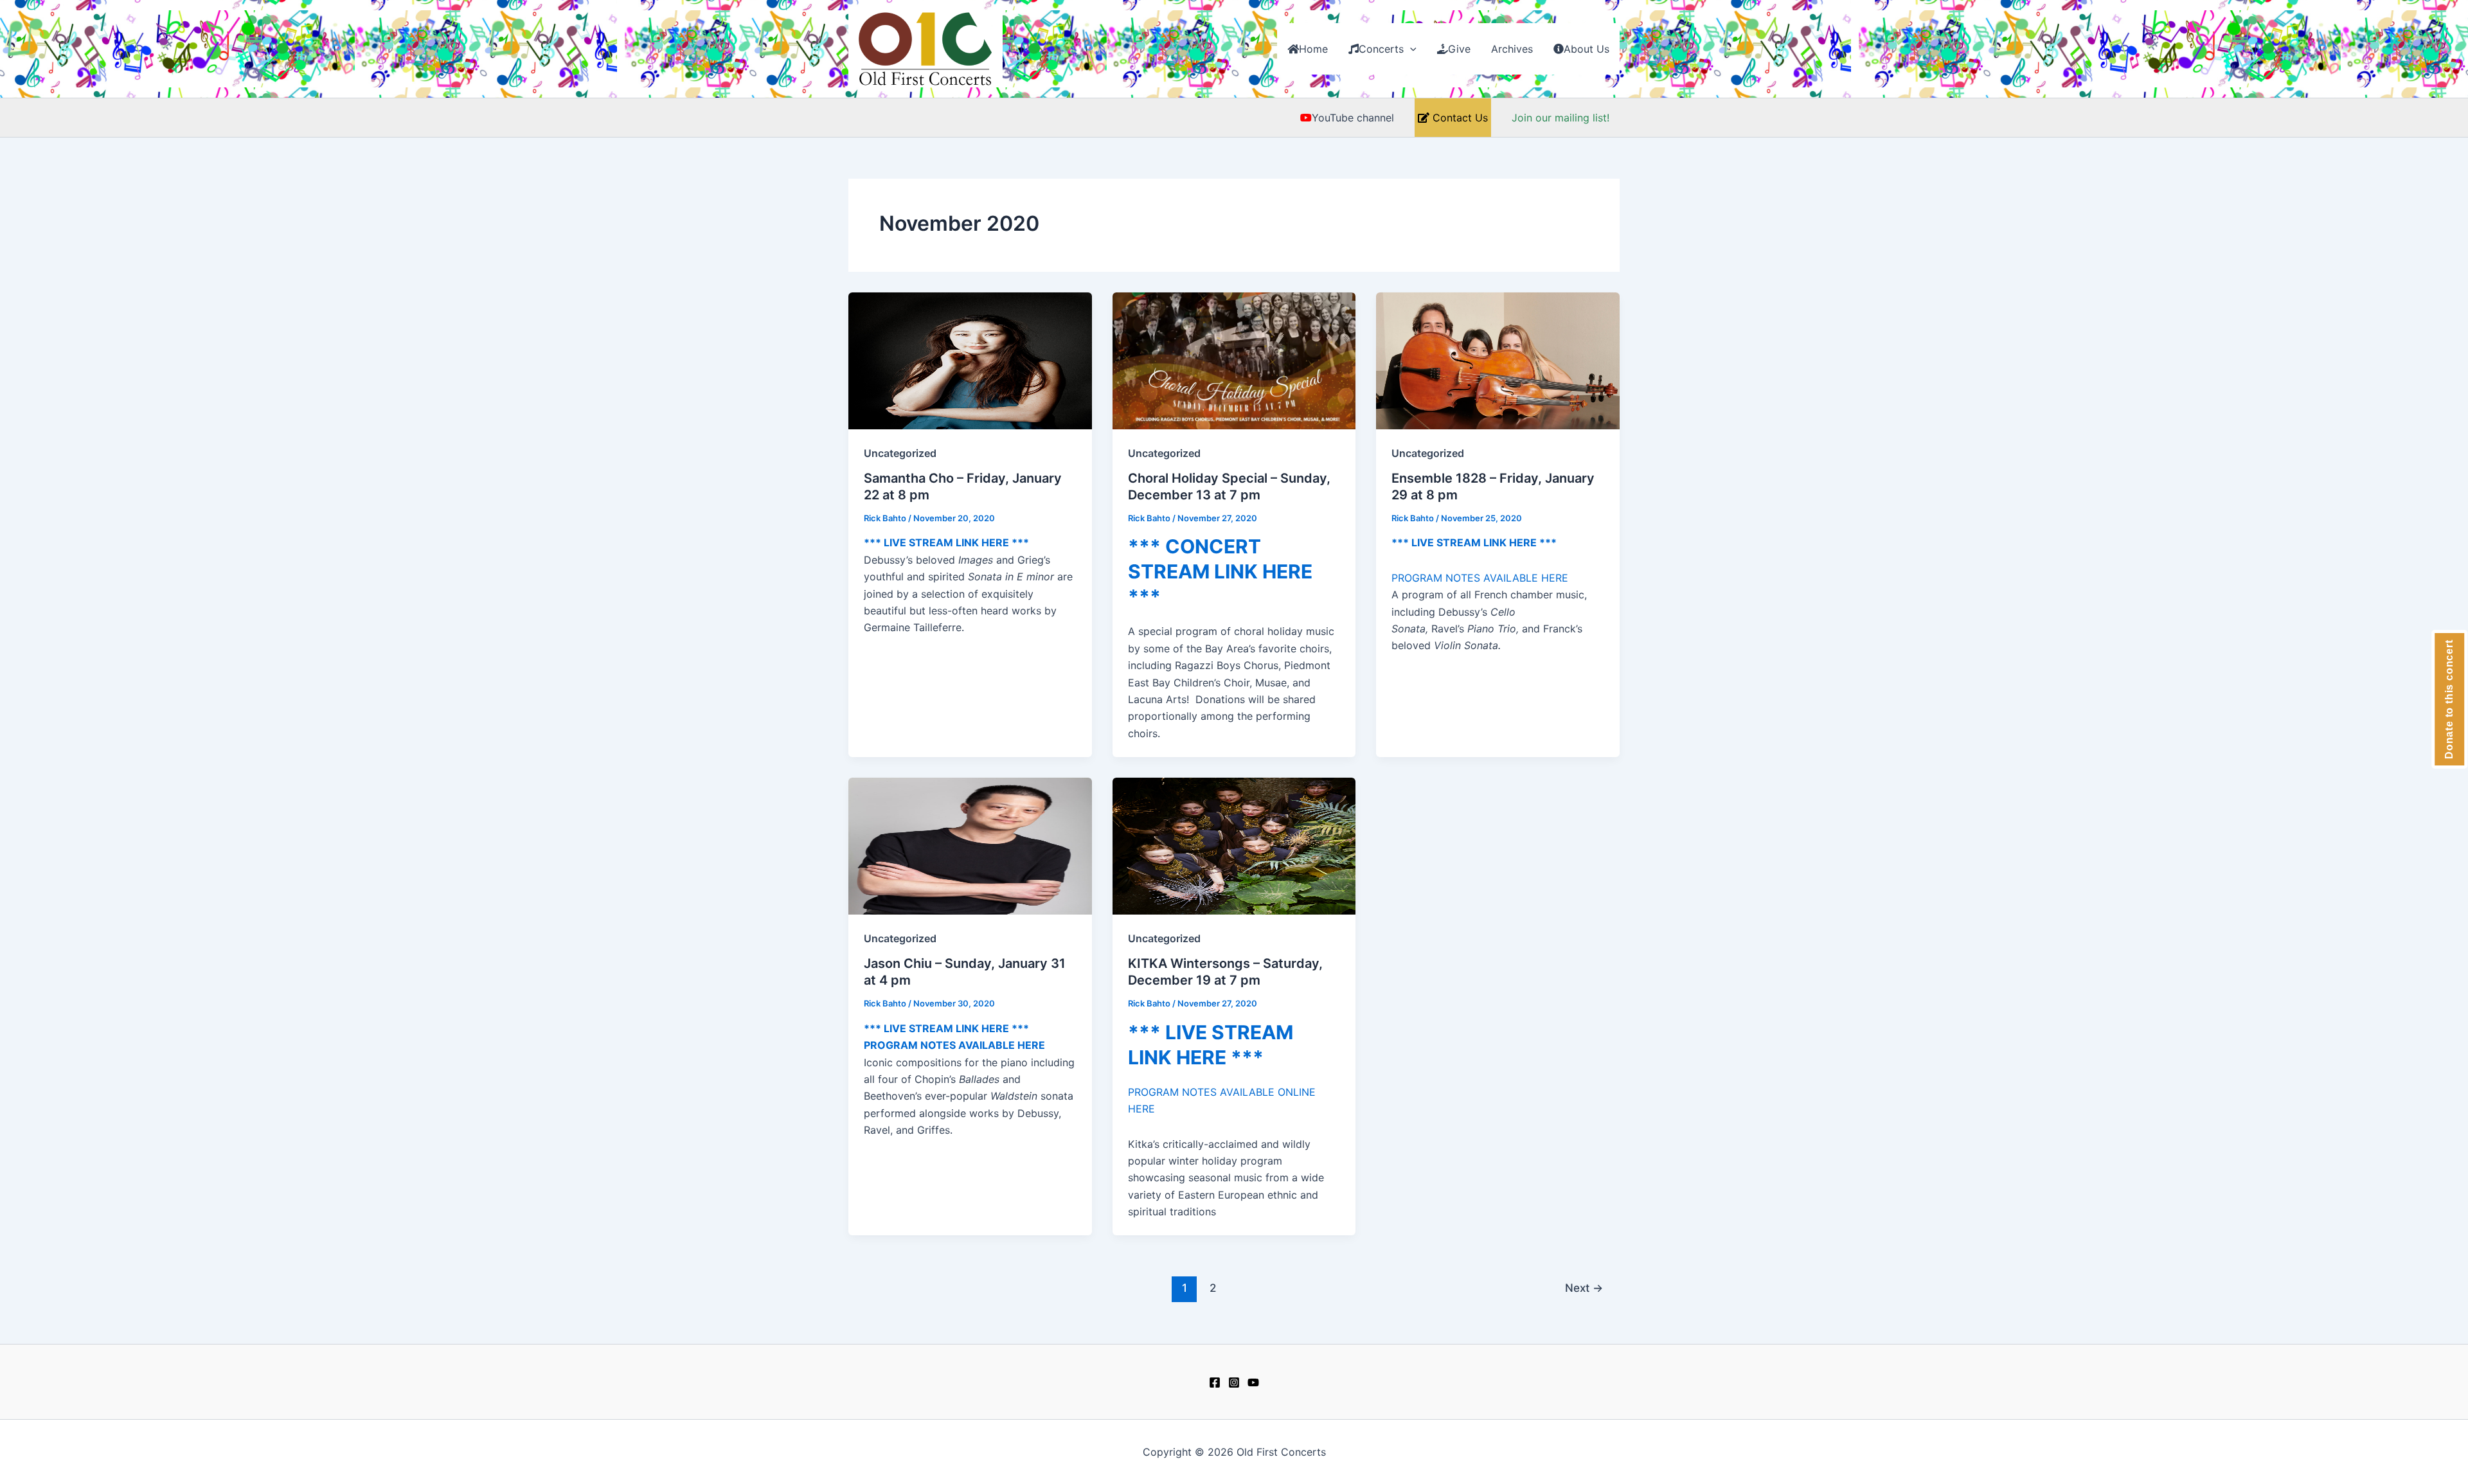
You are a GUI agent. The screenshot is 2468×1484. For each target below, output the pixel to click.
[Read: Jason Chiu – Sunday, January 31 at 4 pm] (970, 845)
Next (1584, 1288)
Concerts (1381, 49)
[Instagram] (1234, 1382)
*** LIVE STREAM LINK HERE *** (946, 542)
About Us (1587, 49)
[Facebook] (1215, 1382)
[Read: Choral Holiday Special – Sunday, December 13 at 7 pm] (1234, 360)
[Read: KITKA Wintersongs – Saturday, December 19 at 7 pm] (1234, 845)
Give (1459, 49)
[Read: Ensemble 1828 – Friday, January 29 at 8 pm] (1498, 360)
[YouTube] (1253, 1382)
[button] (1410, 49)
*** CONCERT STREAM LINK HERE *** (1220, 571)
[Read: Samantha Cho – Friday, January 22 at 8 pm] (970, 360)
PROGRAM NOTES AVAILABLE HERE (1480, 578)
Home (1313, 49)
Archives (1512, 49)
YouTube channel (1353, 118)
